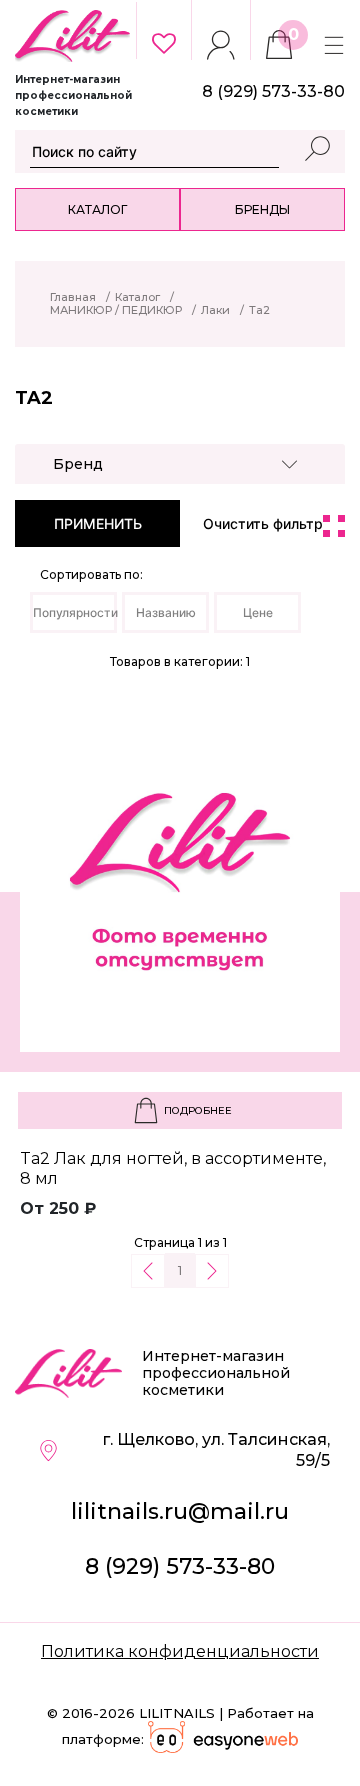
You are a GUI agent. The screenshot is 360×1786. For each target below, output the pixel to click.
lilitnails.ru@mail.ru (180, 1511)
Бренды (262, 209)
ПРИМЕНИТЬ (98, 523)
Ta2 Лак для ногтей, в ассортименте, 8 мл (173, 1168)
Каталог (97, 209)
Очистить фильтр (263, 523)
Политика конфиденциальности (180, 1651)
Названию (166, 612)
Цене (258, 612)
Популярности (75, 612)
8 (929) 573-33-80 (180, 1566)
